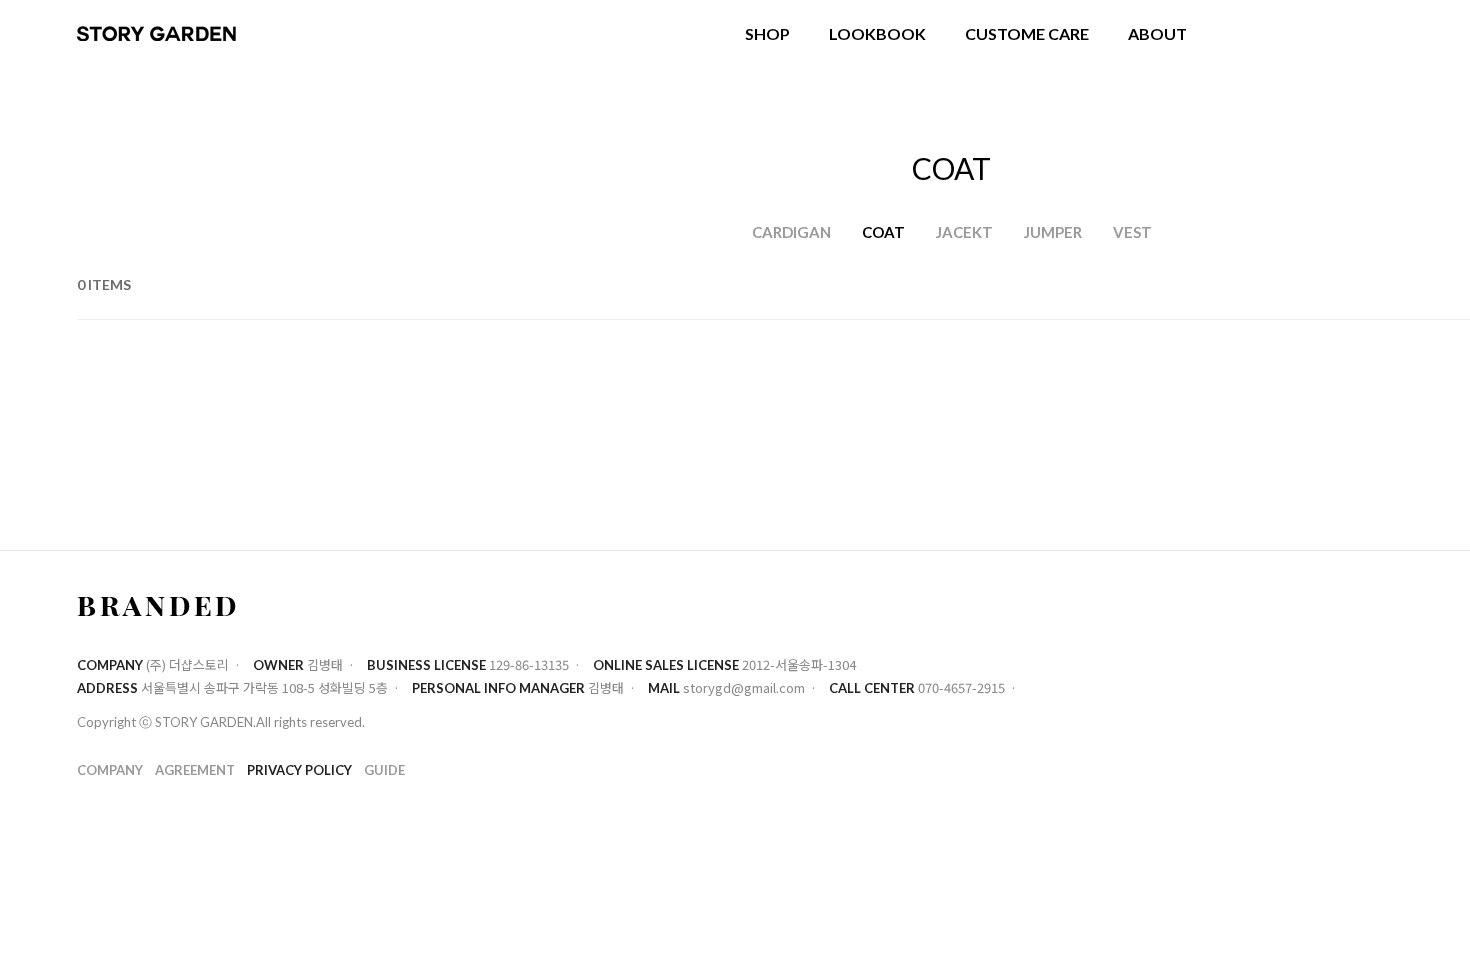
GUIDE (384, 769)
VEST (1132, 232)
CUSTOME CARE (1027, 33)
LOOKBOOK (877, 33)
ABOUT (1157, 33)
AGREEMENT (195, 769)
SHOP (767, 33)
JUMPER (1053, 232)
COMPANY (110, 769)
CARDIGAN (791, 232)
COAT (883, 232)
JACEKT (964, 232)
